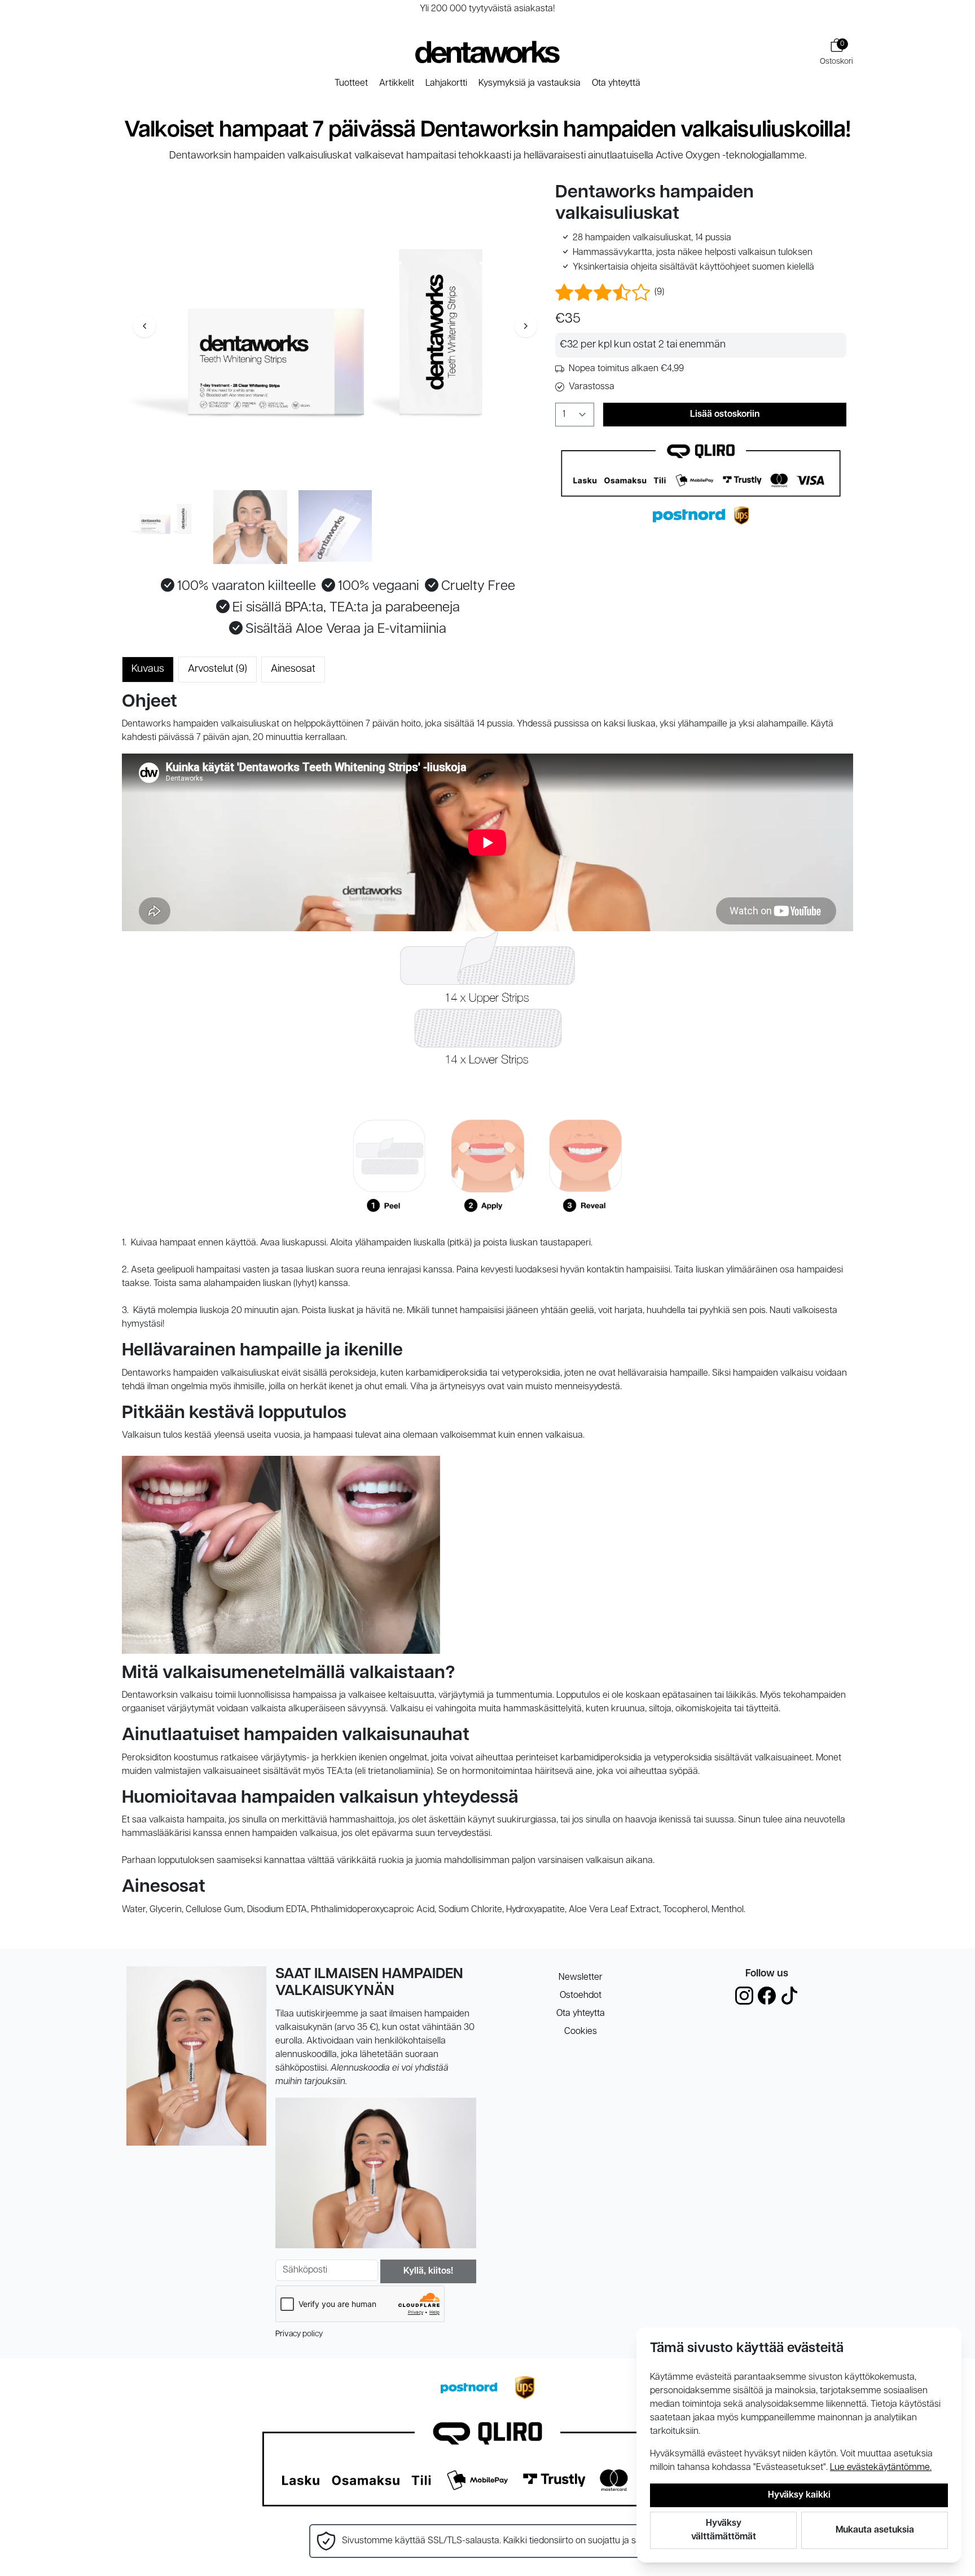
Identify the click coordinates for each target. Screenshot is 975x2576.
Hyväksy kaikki (799, 2495)
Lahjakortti (446, 83)
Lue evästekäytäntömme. (881, 2468)
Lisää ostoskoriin (725, 415)
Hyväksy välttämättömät (724, 2530)
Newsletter (581, 1978)
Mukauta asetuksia (875, 2530)
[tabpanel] (488, 1304)
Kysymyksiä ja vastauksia (530, 83)
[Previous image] (144, 326)
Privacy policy (299, 2334)
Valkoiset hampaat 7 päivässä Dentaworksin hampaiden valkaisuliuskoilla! (488, 131)
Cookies (581, 2032)
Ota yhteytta (581, 2014)
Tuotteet (351, 83)
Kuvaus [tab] (148, 670)
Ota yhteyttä (616, 83)
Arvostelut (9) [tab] (218, 670)
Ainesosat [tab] (293, 670)
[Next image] (526, 326)
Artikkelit (397, 83)
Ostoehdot (581, 1996)
